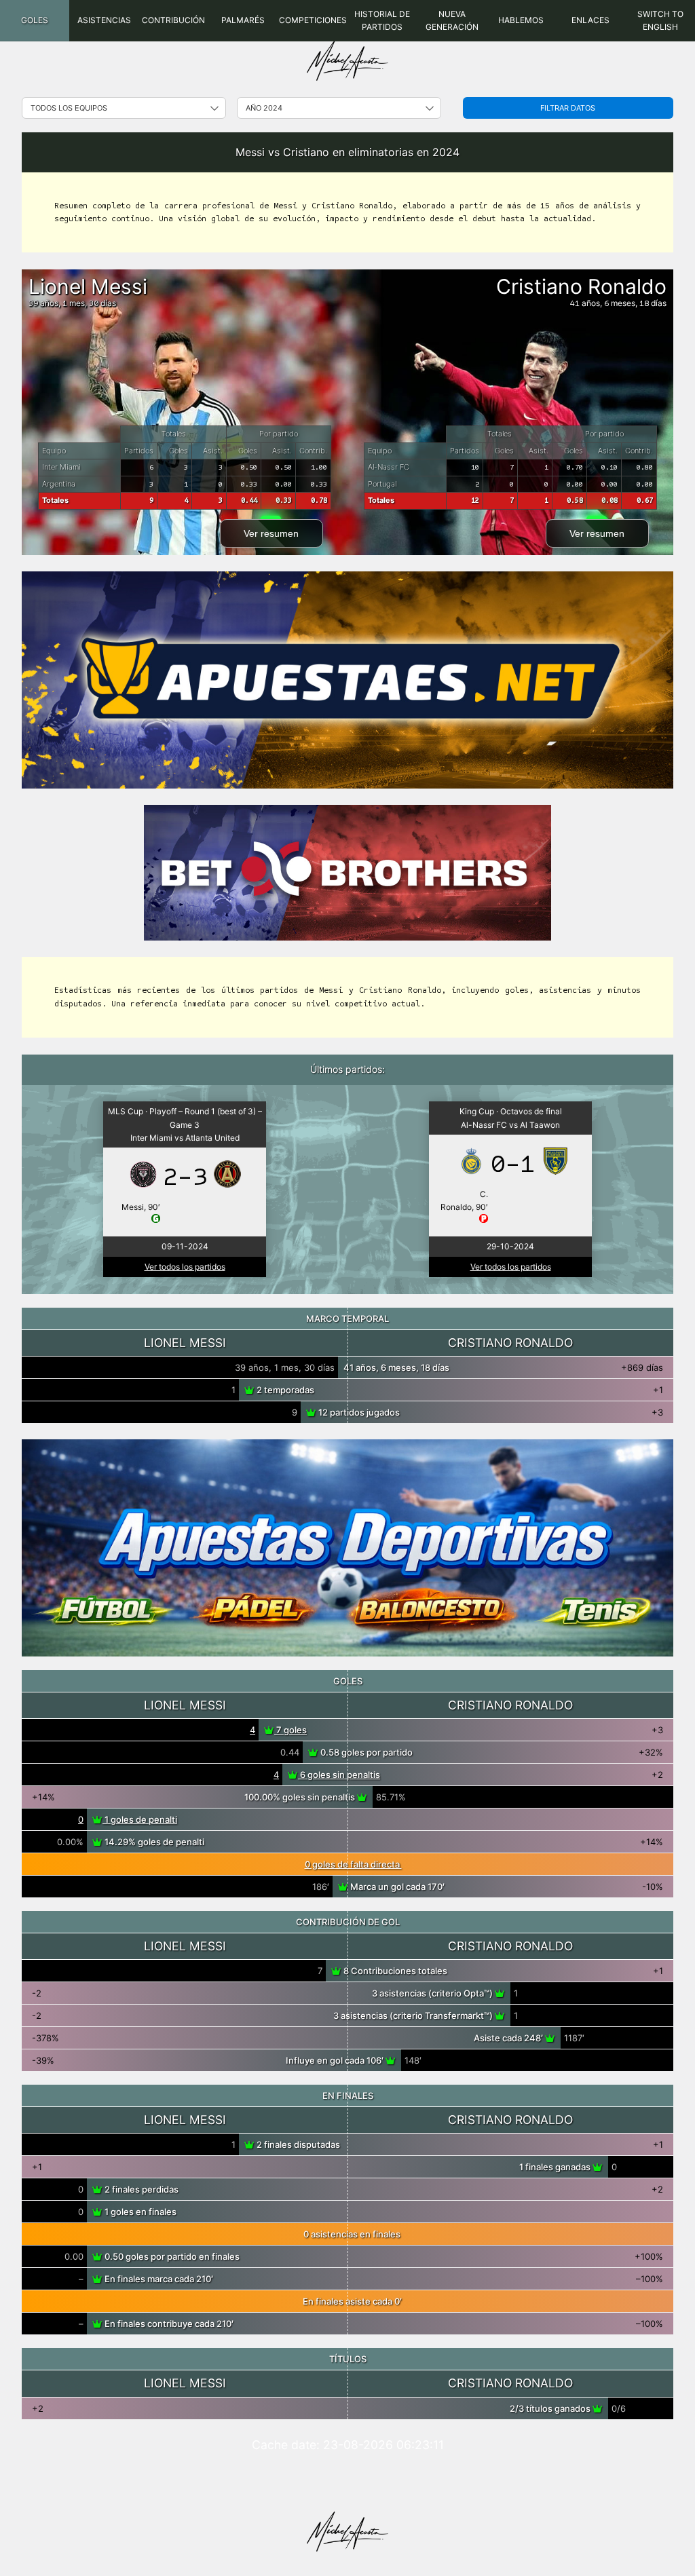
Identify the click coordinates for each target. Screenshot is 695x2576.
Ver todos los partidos (185, 1267)
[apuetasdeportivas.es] (347, 1548)
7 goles (290, 1730)
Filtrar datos (568, 108)
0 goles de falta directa (353, 1864)
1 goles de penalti (140, 1819)
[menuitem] (35, 21)
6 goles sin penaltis (339, 1775)
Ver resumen (271, 533)
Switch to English (660, 20)
